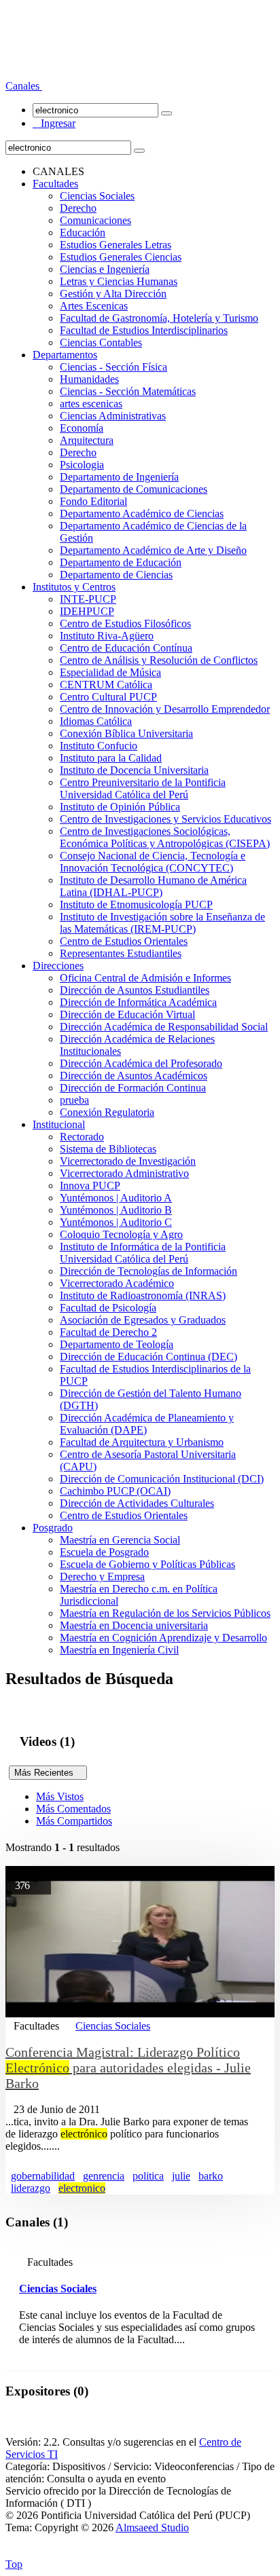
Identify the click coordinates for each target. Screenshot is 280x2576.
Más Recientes (48, 1773)
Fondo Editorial (93, 501)
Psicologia (82, 465)
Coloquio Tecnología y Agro (121, 1234)
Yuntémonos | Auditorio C (116, 1222)
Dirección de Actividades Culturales (137, 1503)
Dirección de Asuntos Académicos (134, 1076)
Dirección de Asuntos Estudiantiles (135, 990)
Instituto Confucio (99, 746)
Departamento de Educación (121, 562)
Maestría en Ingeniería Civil (119, 1650)
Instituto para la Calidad (111, 758)
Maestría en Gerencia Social (120, 1540)
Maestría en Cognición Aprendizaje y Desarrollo (163, 1638)
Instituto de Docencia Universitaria (134, 770)
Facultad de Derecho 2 (108, 1332)
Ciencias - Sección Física (113, 367)
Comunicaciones (95, 220)
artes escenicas (91, 404)
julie (181, 2176)
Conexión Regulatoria (107, 1112)
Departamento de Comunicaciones (134, 489)
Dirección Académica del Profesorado (141, 1063)
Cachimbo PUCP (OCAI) (115, 1491)
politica (148, 2176)
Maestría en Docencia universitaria (134, 1625)
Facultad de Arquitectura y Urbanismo (142, 1442)
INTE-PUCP (88, 599)
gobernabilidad (43, 2176)
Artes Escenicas (94, 306)
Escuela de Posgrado (104, 1552)
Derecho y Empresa (102, 1576)
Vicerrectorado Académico (117, 1283)
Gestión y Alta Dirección (113, 294)
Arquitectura (87, 440)
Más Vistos (60, 1796)
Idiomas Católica (96, 721)
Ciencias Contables (101, 342)
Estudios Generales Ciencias (121, 257)
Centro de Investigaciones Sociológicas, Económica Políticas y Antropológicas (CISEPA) (165, 837)
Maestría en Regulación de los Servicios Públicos (165, 1613)
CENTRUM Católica (106, 685)
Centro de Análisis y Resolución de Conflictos (159, 660)
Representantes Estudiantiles (121, 953)
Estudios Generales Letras (116, 245)
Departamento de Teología (117, 1344)
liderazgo (31, 2188)
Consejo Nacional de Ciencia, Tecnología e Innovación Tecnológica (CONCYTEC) (153, 862)
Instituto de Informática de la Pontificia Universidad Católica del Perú (143, 1253)
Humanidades (89, 379)
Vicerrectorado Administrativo (124, 1173)
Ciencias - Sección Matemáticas (128, 391)
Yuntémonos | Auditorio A (116, 1198)
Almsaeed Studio (152, 2527)
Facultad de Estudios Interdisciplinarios (144, 330)
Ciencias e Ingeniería (105, 269)
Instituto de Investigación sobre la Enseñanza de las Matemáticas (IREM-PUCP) (162, 923)
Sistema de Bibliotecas (108, 1149)
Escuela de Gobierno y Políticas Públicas (147, 1564)
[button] (24, 86)
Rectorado (82, 1137)
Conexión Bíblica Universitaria (126, 733)
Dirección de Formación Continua (133, 1088)
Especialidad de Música (110, 672)
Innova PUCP (90, 1186)
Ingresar (54, 123)
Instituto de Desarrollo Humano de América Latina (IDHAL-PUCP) (153, 886)
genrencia (104, 2176)
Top (14, 2564)
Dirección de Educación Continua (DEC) (148, 1357)
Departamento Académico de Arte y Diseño (153, 550)
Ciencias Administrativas (113, 416)
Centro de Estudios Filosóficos (125, 623)
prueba (74, 1100)
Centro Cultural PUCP (108, 697)
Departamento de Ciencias (116, 575)
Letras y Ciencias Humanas (119, 281)
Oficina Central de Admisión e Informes (145, 978)
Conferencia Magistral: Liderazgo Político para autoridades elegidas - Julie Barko (128, 2068)
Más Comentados (73, 1809)
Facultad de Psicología (108, 1308)
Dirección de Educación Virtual (127, 1014)
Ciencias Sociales (97, 196)
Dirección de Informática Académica (138, 1002)
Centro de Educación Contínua (126, 648)
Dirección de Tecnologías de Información (148, 1271)
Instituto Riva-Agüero (107, 636)
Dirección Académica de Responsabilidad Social (164, 1027)
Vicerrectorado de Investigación (128, 1161)
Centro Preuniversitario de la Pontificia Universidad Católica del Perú (143, 788)
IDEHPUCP (87, 611)
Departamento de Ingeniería (119, 477)
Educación (83, 232)
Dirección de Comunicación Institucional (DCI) (162, 1479)
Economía (82, 428)
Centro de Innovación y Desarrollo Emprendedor (165, 709)
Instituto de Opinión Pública (120, 807)
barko (211, 2176)
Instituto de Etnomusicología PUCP (136, 904)
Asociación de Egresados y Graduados (143, 1320)
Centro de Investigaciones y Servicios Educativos (165, 819)
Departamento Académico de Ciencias (142, 514)
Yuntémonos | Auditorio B (116, 1210)
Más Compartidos (74, 1821)
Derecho (78, 208)
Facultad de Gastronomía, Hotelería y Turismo (159, 318)
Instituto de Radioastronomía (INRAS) (143, 1295)
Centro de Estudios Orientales (124, 941)
